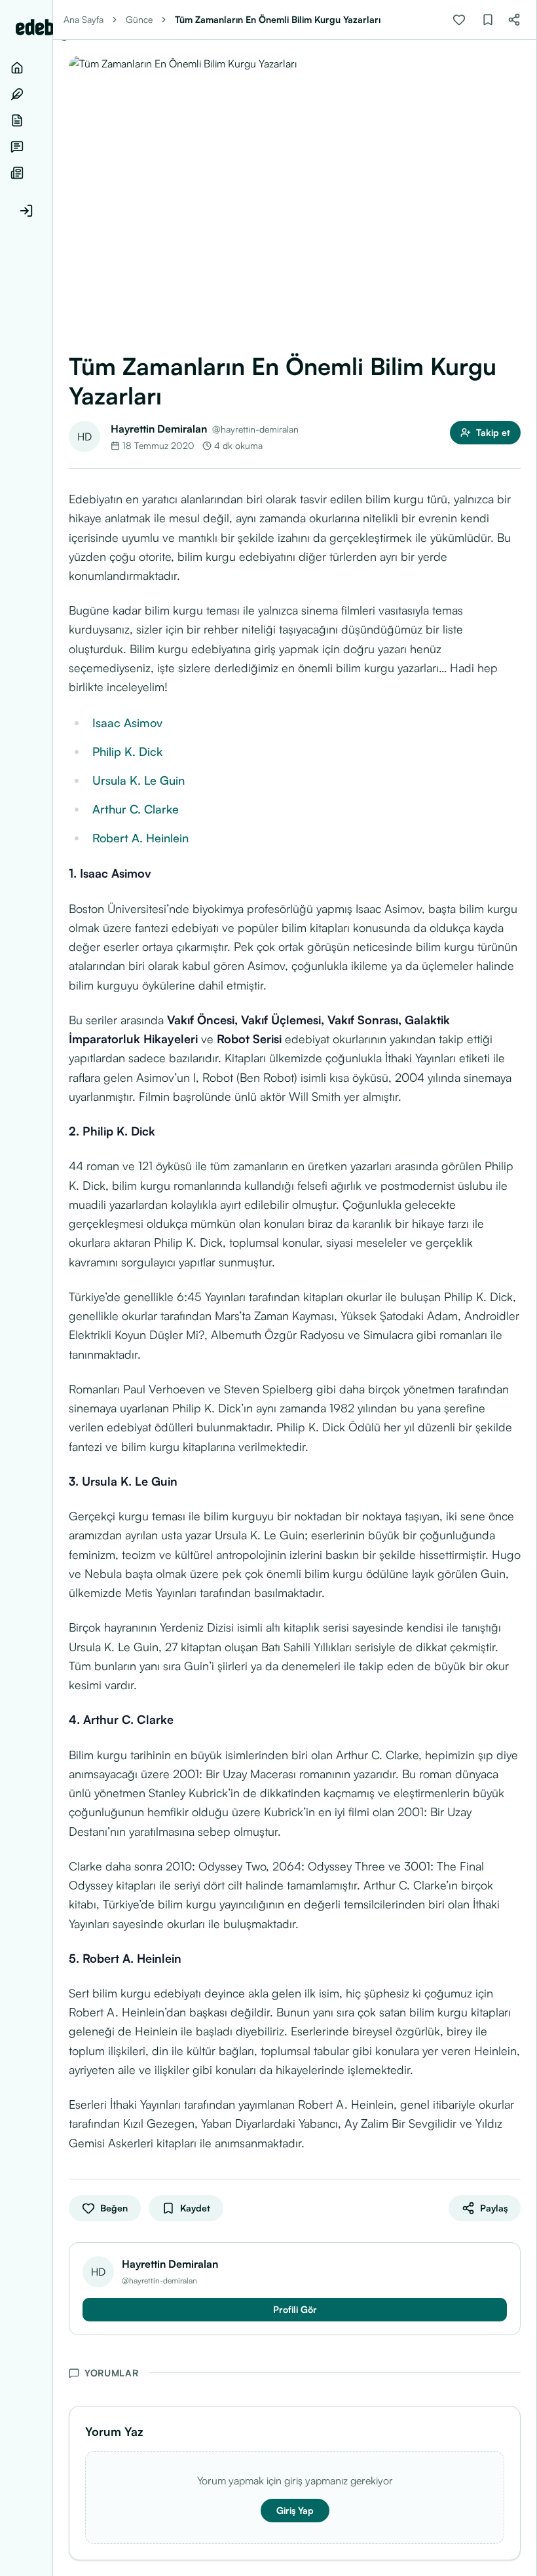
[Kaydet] (488, 20)
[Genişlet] (52, 1288)
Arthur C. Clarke (136, 809)
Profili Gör (295, 2309)
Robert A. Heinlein (140, 838)
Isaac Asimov (127, 723)
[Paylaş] (514, 20)
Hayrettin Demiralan (159, 429)
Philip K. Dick (127, 751)
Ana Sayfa (83, 19)
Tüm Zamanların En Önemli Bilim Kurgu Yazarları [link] (278, 19)
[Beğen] (459, 20)
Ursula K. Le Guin (139, 780)
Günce (139, 19)
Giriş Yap (295, 2510)
